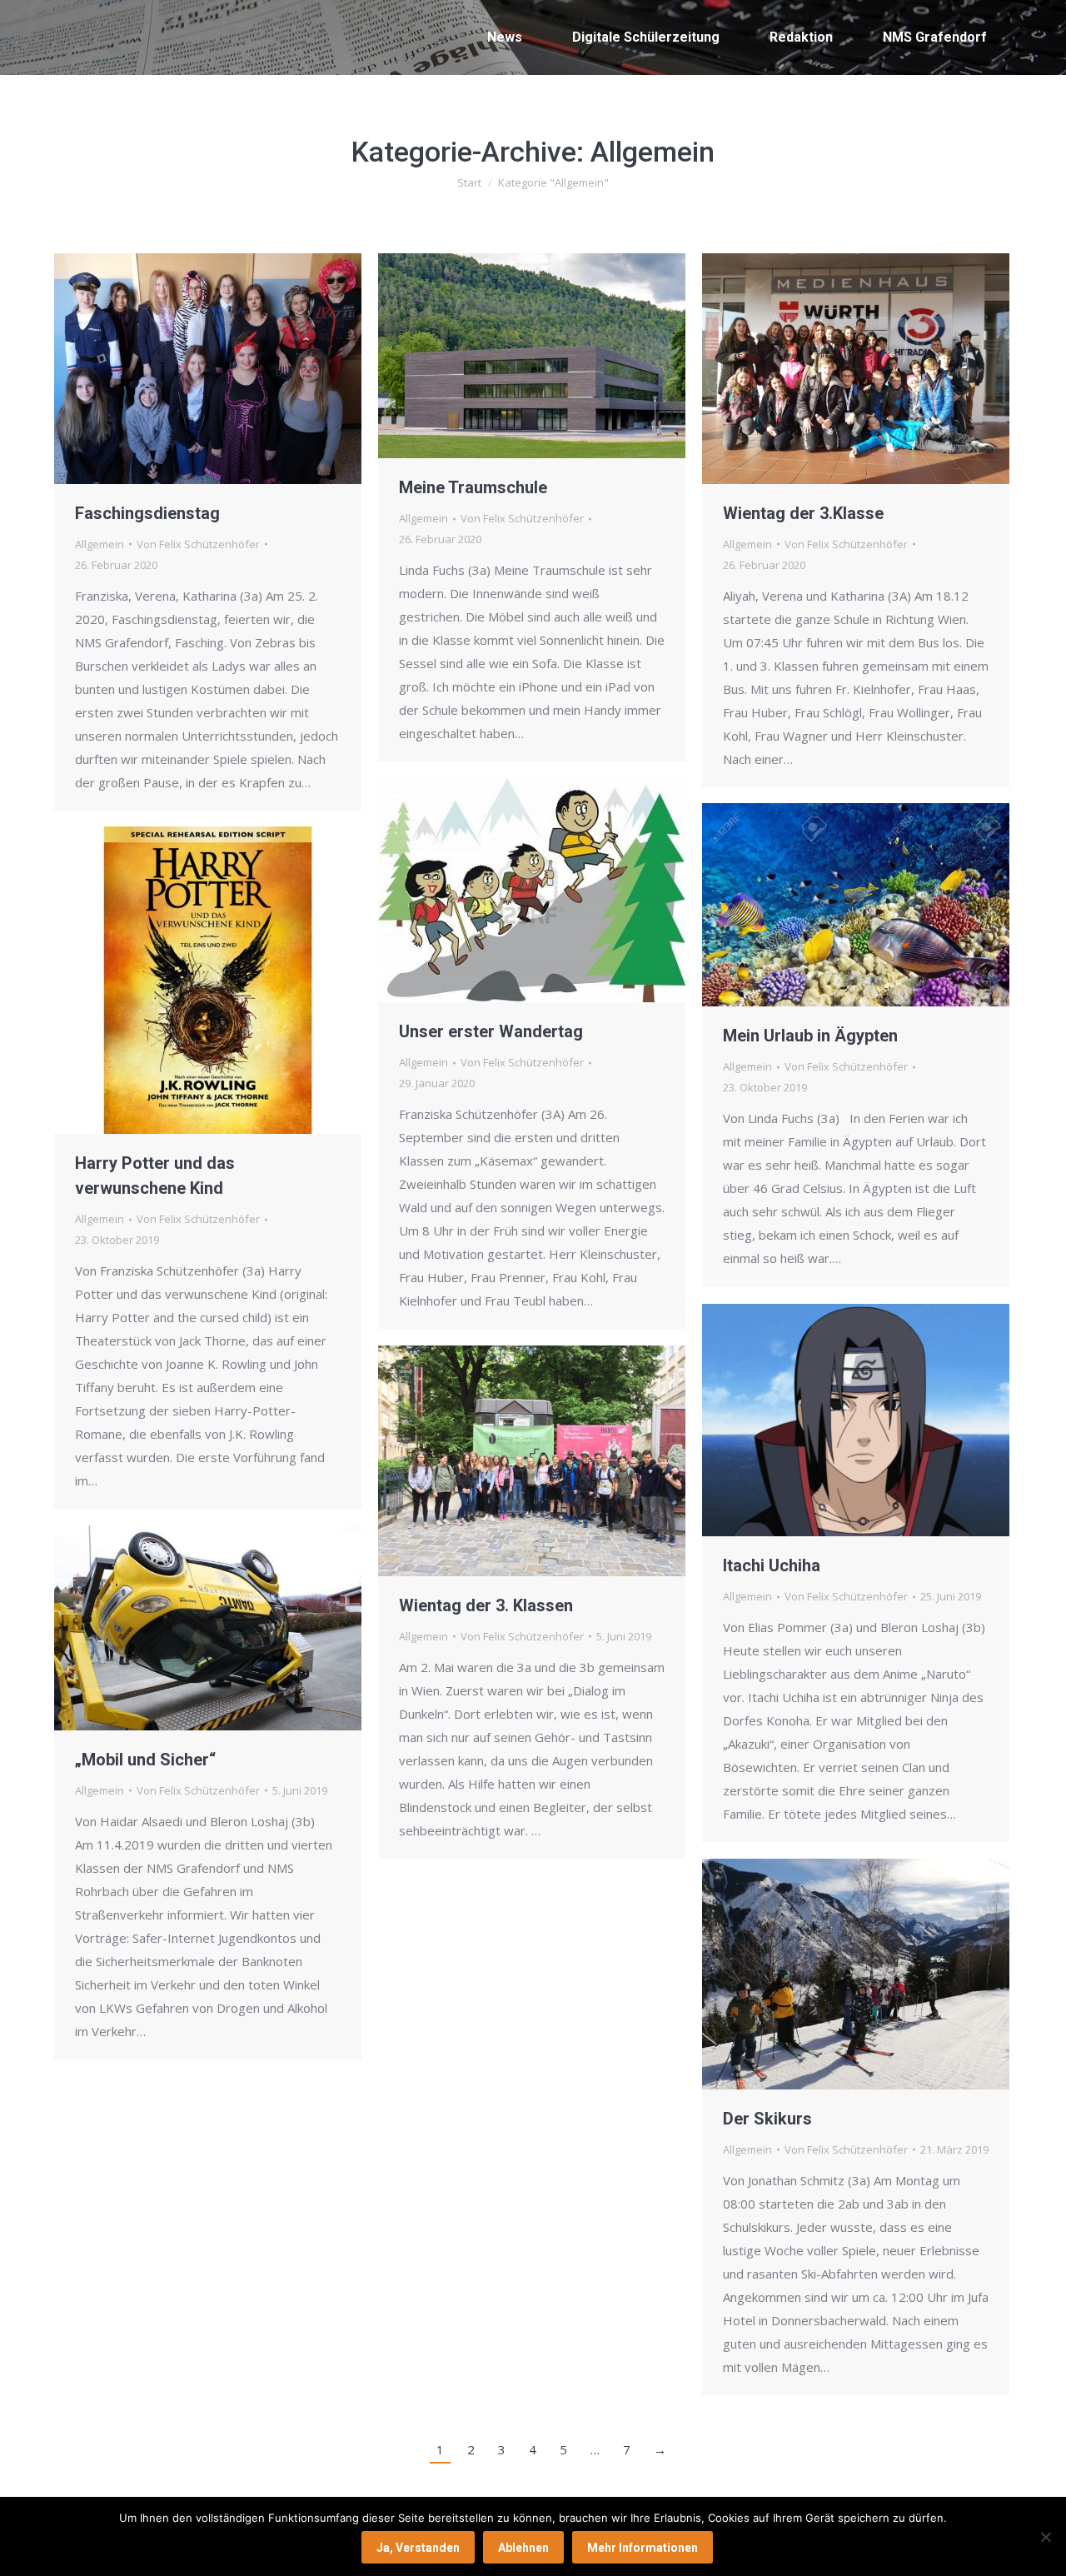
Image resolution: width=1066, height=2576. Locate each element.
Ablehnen (523, 2548)
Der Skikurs (767, 2119)
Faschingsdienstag (147, 513)
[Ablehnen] (1045, 2537)
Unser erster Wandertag (491, 1031)
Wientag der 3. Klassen (486, 1605)
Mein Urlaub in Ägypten (810, 1036)
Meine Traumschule (473, 487)
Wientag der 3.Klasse (803, 513)
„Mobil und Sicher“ (145, 1760)
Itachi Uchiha (772, 1565)
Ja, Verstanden (418, 2548)
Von (198, 544)
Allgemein (100, 544)
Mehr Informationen (643, 2548)
